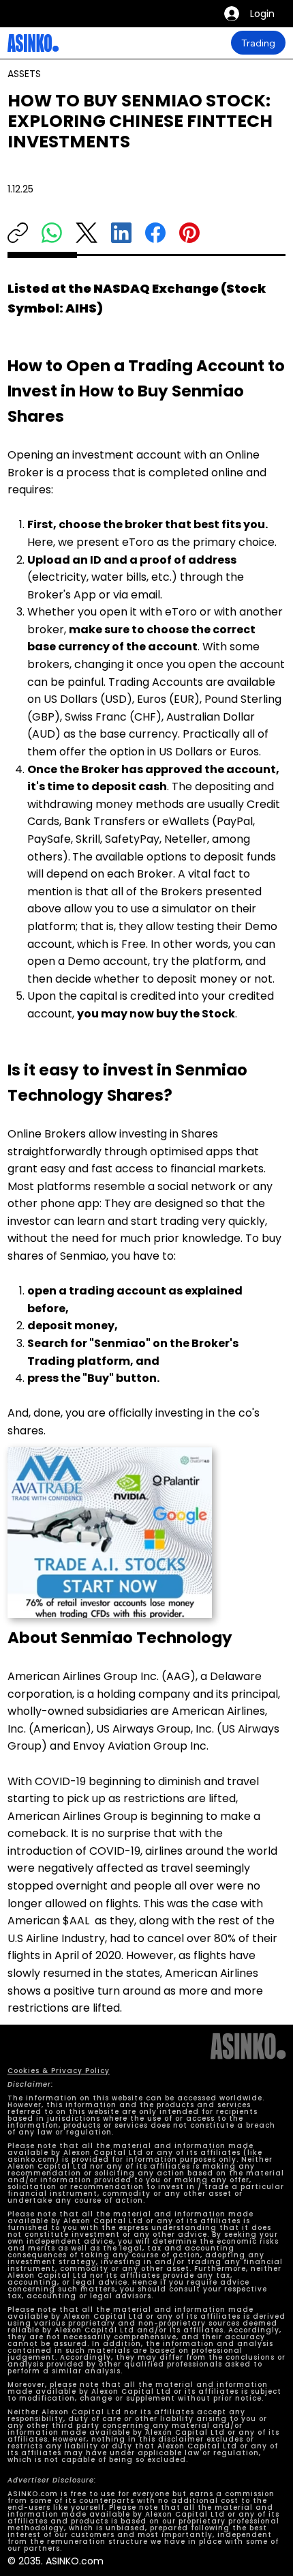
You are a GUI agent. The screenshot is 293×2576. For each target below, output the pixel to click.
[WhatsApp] (52, 233)
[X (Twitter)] (87, 233)
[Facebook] (155, 233)
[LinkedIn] (121, 233)
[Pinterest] (189, 233)
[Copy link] (18, 233)
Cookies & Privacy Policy (59, 2071)
